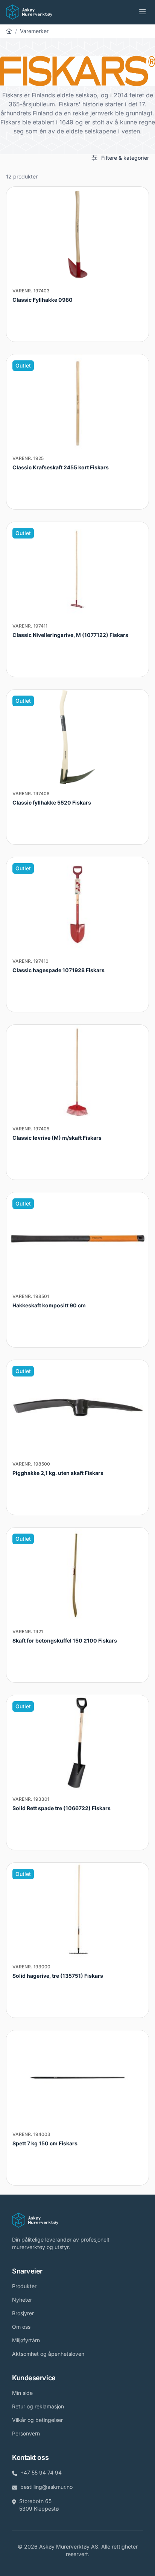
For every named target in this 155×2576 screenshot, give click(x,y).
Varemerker (34, 31)
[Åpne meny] (143, 12)
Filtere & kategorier (125, 158)
